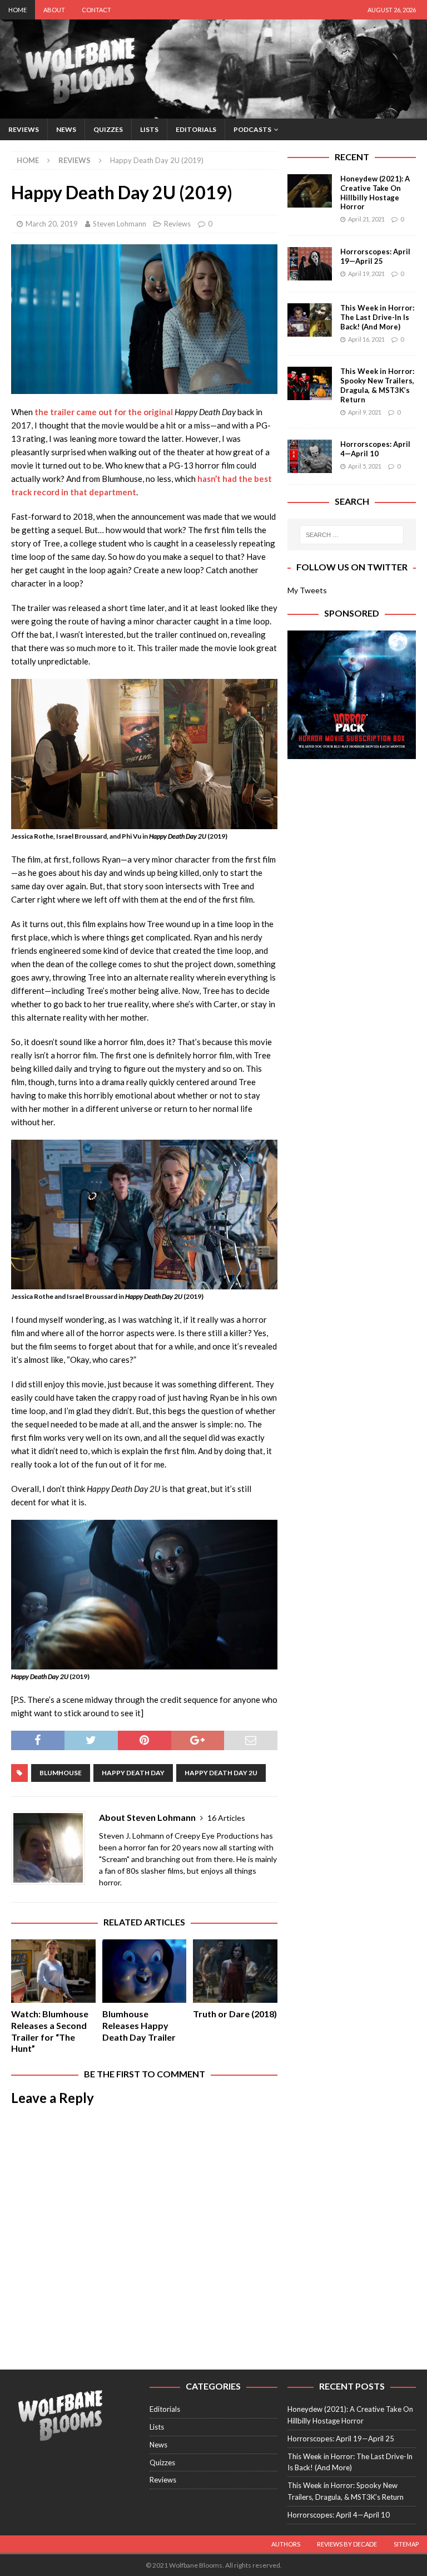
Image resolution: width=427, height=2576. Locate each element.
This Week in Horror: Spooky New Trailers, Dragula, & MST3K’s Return (377, 385)
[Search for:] (352, 535)
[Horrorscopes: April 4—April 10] (310, 456)
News (66, 129)
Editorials (196, 129)
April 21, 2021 (366, 219)
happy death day (133, 1773)
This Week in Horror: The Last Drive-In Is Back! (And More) (377, 317)
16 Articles (226, 1818)
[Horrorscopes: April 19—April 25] (310, 264)
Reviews (24, 129)
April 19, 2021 (366, 274)
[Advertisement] (351, 826)
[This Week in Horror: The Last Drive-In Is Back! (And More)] (310, 320)
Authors (286, 2544)
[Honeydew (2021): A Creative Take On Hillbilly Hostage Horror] (310, 191)
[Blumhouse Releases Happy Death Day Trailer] (145, 1971)
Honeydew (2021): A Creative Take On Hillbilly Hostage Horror (375, 193)
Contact (96, 10)
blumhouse (61, 1773)
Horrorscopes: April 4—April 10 (375, 449)
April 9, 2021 (365, 412)
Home (18, 10)
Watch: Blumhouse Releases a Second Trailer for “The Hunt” (50, 2031)
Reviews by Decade (347, 2544)
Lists (149, 129)
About (54, 10)
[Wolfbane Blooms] (213, 112)
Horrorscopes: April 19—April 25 (375, 256)
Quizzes (108, 129)
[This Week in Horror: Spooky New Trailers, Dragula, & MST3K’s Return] (310, 383)
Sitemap (406, 2544)
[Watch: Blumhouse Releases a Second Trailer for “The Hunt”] (53, 1971)
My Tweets (307, 590)
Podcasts (252, 129)
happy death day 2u (221, 1773)
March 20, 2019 (52, 224)
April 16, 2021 (366, 339)
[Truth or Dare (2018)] (235, 1971)
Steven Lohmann (120, 224)
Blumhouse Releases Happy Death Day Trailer (139, 2025)
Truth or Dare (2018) (235, 2014)
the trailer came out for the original (105, 412)
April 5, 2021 (365, 466)
